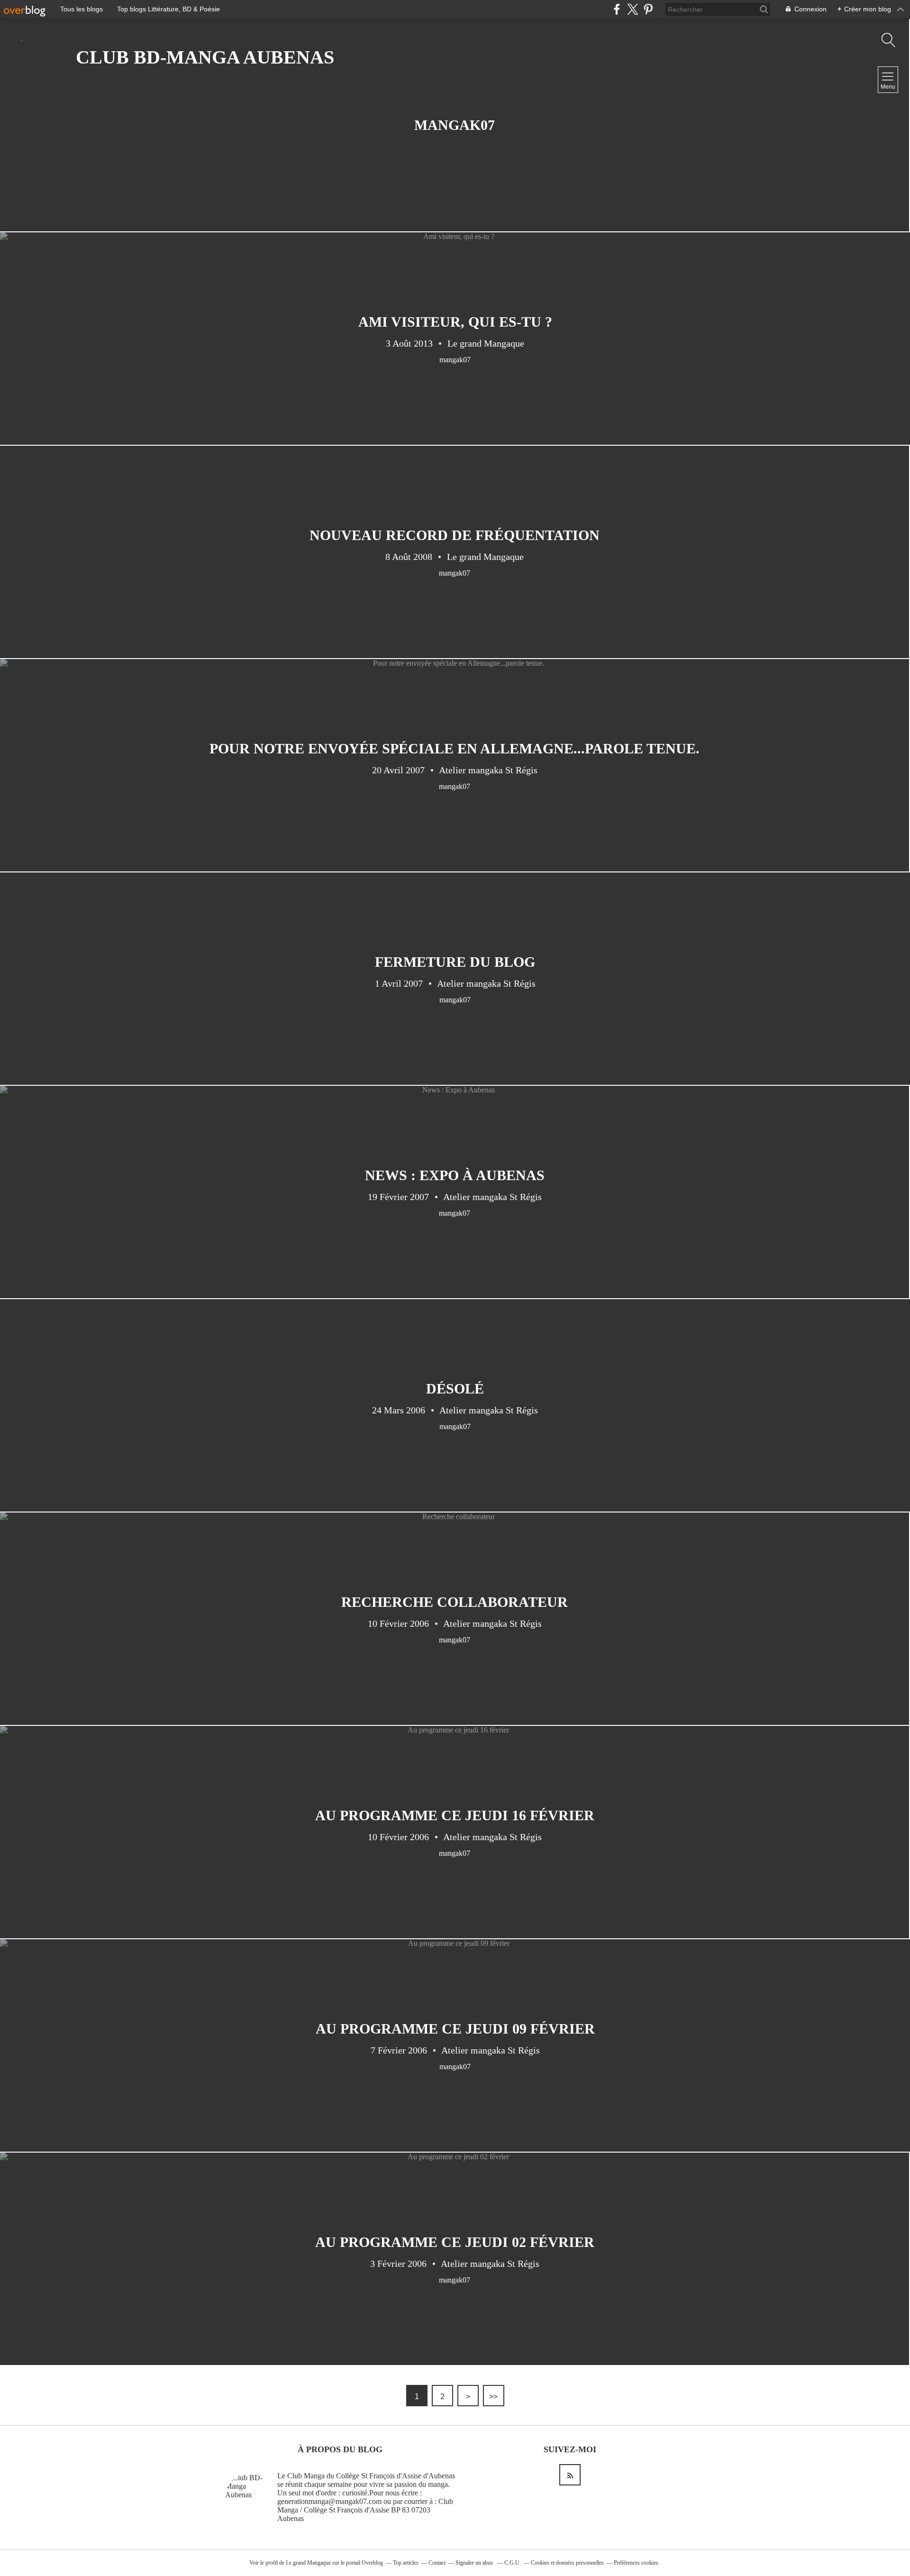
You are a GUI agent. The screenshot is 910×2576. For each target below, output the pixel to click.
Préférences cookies (636, 2563)
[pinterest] (648, 9)
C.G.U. (513, 2563)
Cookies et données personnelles (567, 2563)
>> (493, 2397)
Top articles (406, 2563)
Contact (437, 2563)
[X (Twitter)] (632, 9)
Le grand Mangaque (308, 2563)
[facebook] (617, 9)
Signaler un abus (475, 2563)
